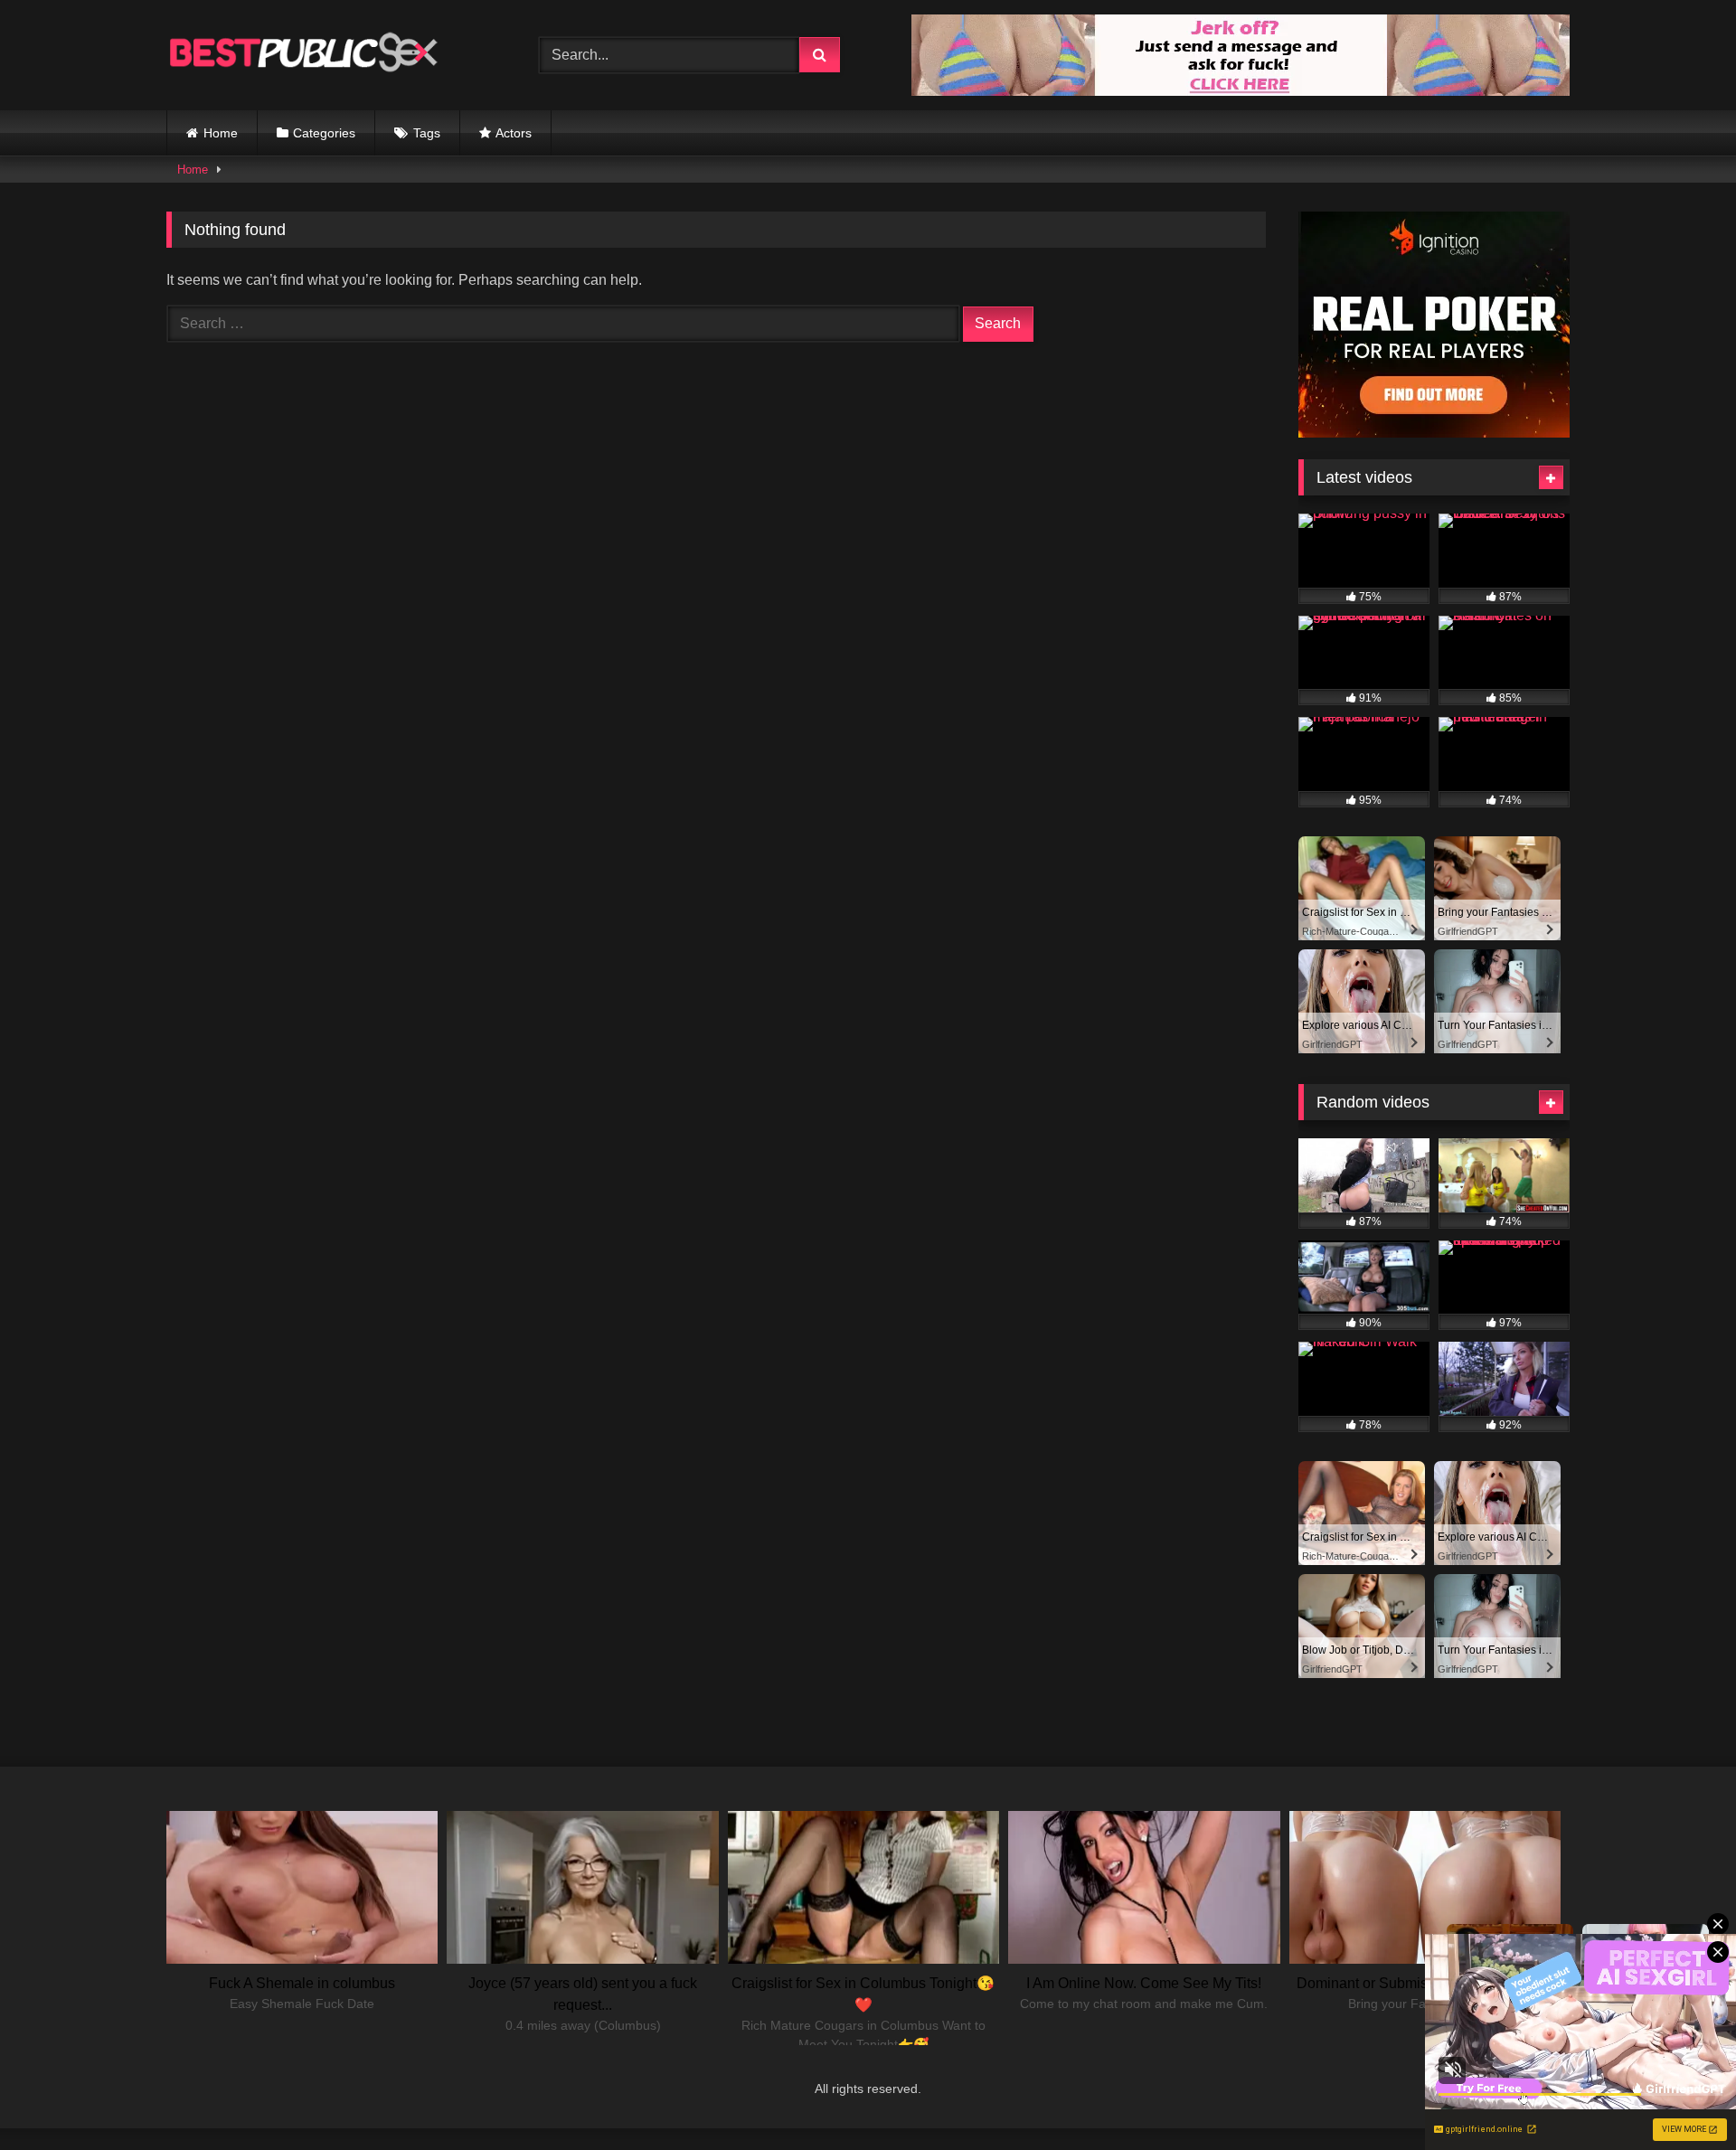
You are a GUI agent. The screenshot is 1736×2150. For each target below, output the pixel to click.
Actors (514, 133)
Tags (427, 133)
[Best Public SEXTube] (302, 55)
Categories (324, 133)
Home (221, 133)
